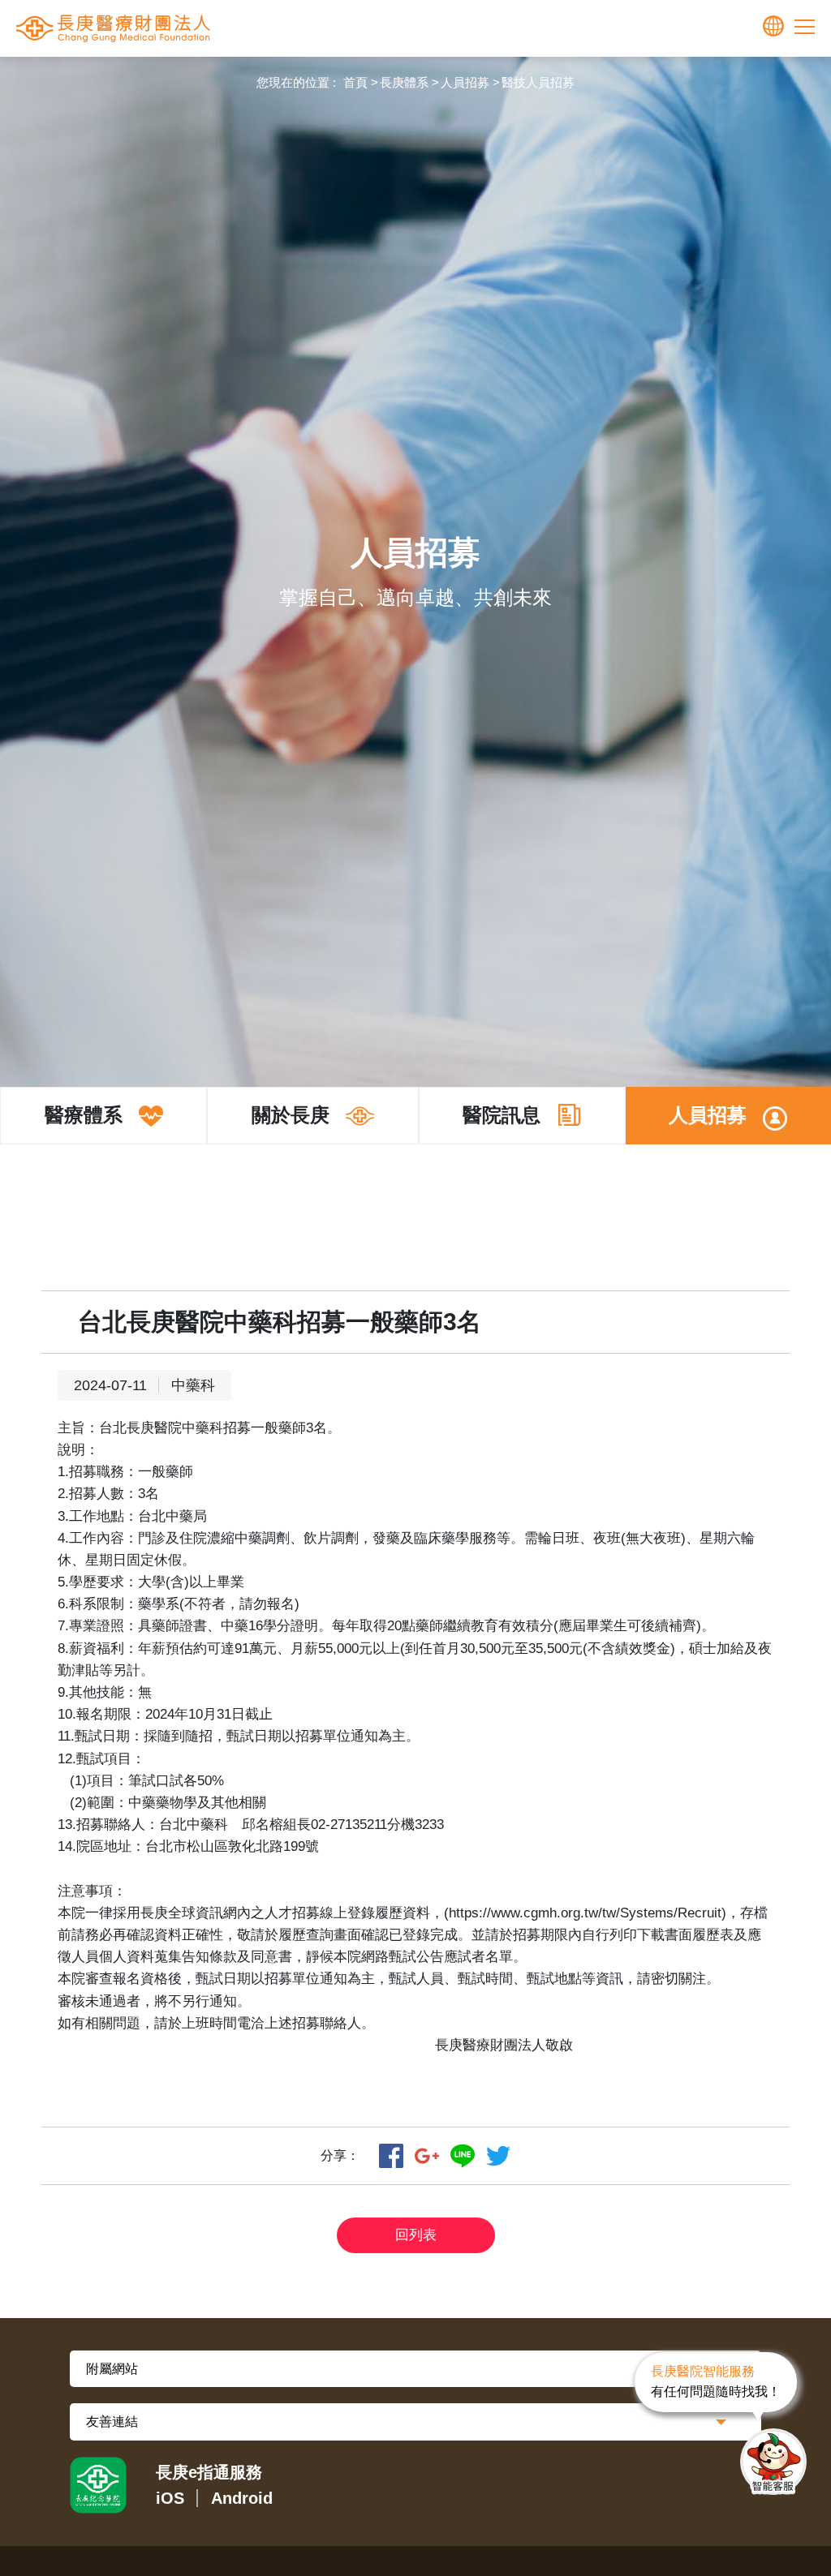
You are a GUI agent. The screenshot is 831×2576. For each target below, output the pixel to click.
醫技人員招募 (538, 82)
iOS (170, 2498)
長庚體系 (404, 82)
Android (242, 2498)
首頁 (355, 82)
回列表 (416, 2235)
